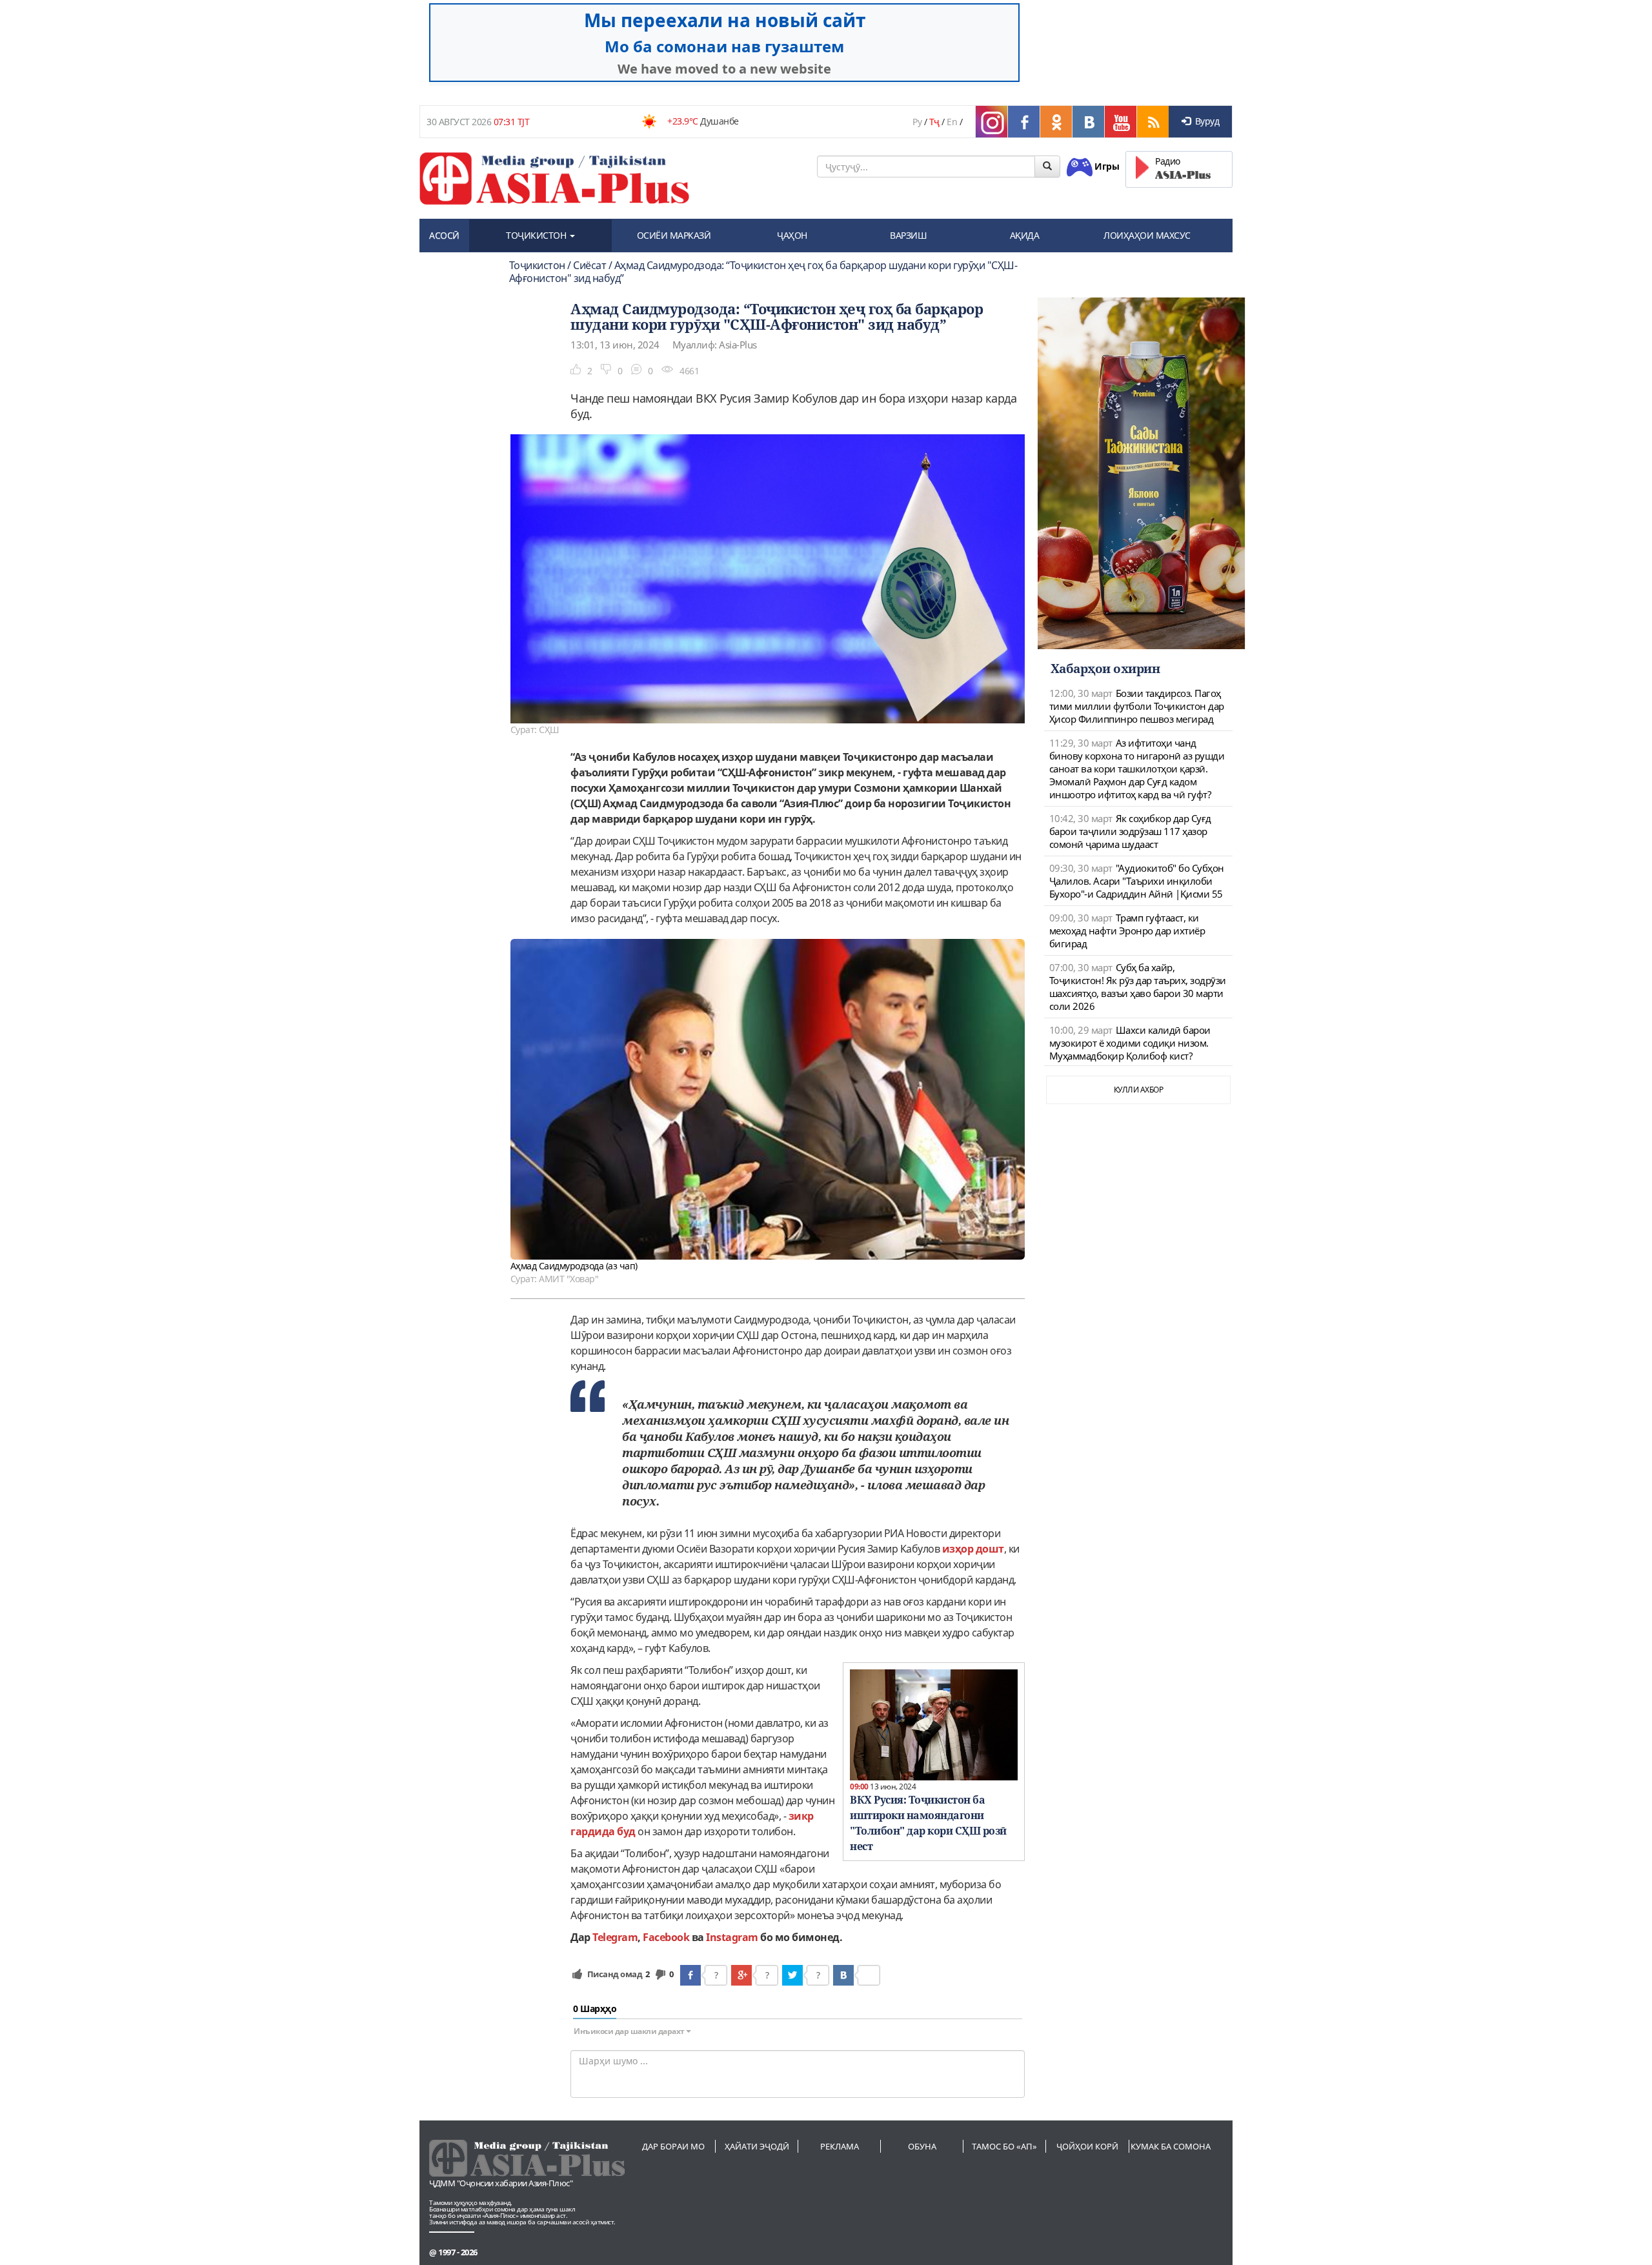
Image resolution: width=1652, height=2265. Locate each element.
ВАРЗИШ (908, 235)
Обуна (922, 2146)
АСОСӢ (444, 235)
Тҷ (934, 122)
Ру (917, 122)
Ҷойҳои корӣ (1087, 2146)
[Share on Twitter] (792, 1975)
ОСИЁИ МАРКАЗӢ (674, 235)
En (952, 122)
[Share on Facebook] (690, 1975)
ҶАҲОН (792, 235)
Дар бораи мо (673, 2146)
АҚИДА (1025, 235)
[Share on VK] (843, 1975)
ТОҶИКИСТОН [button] (537, 235)
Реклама (840, 2146)
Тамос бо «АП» (1004, 2146)
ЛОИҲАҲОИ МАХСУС (1147, 235)
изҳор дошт (973, 1549)
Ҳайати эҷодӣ (757, 2146)
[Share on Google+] (741, 1975)
